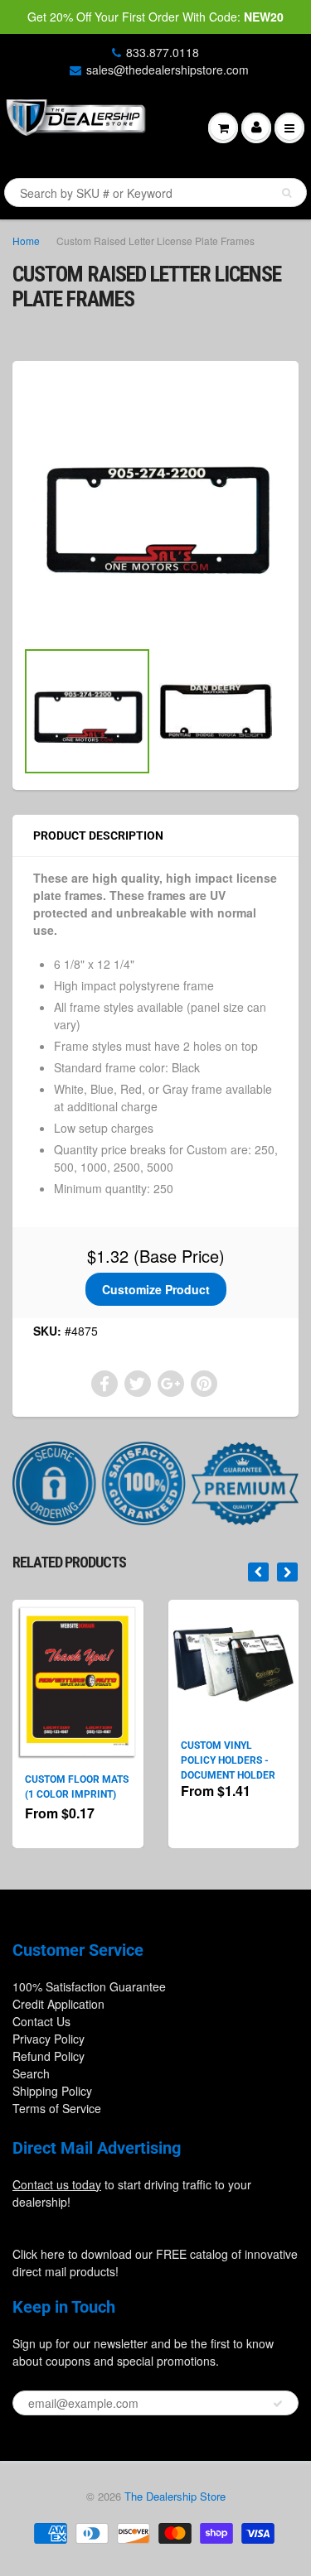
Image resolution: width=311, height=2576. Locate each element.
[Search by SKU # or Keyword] (287, 193)
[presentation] (258, 1572)
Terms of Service (57, 2108)
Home (26, 241)
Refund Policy (49, 2056)
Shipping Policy (52, 2091)
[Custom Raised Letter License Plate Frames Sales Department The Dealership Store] (155, 508)
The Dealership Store (175, 2496)
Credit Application (58, 2004)
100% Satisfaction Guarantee (89, 1986)
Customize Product (156, 1289)
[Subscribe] (278, 2404)
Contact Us (41, 2021)
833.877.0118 (163, 52)
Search (31, 2073)
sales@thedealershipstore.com (168, 70)
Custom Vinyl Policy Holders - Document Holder (228, 1760)
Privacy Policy (49, 2039)
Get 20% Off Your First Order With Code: (155, 17)
